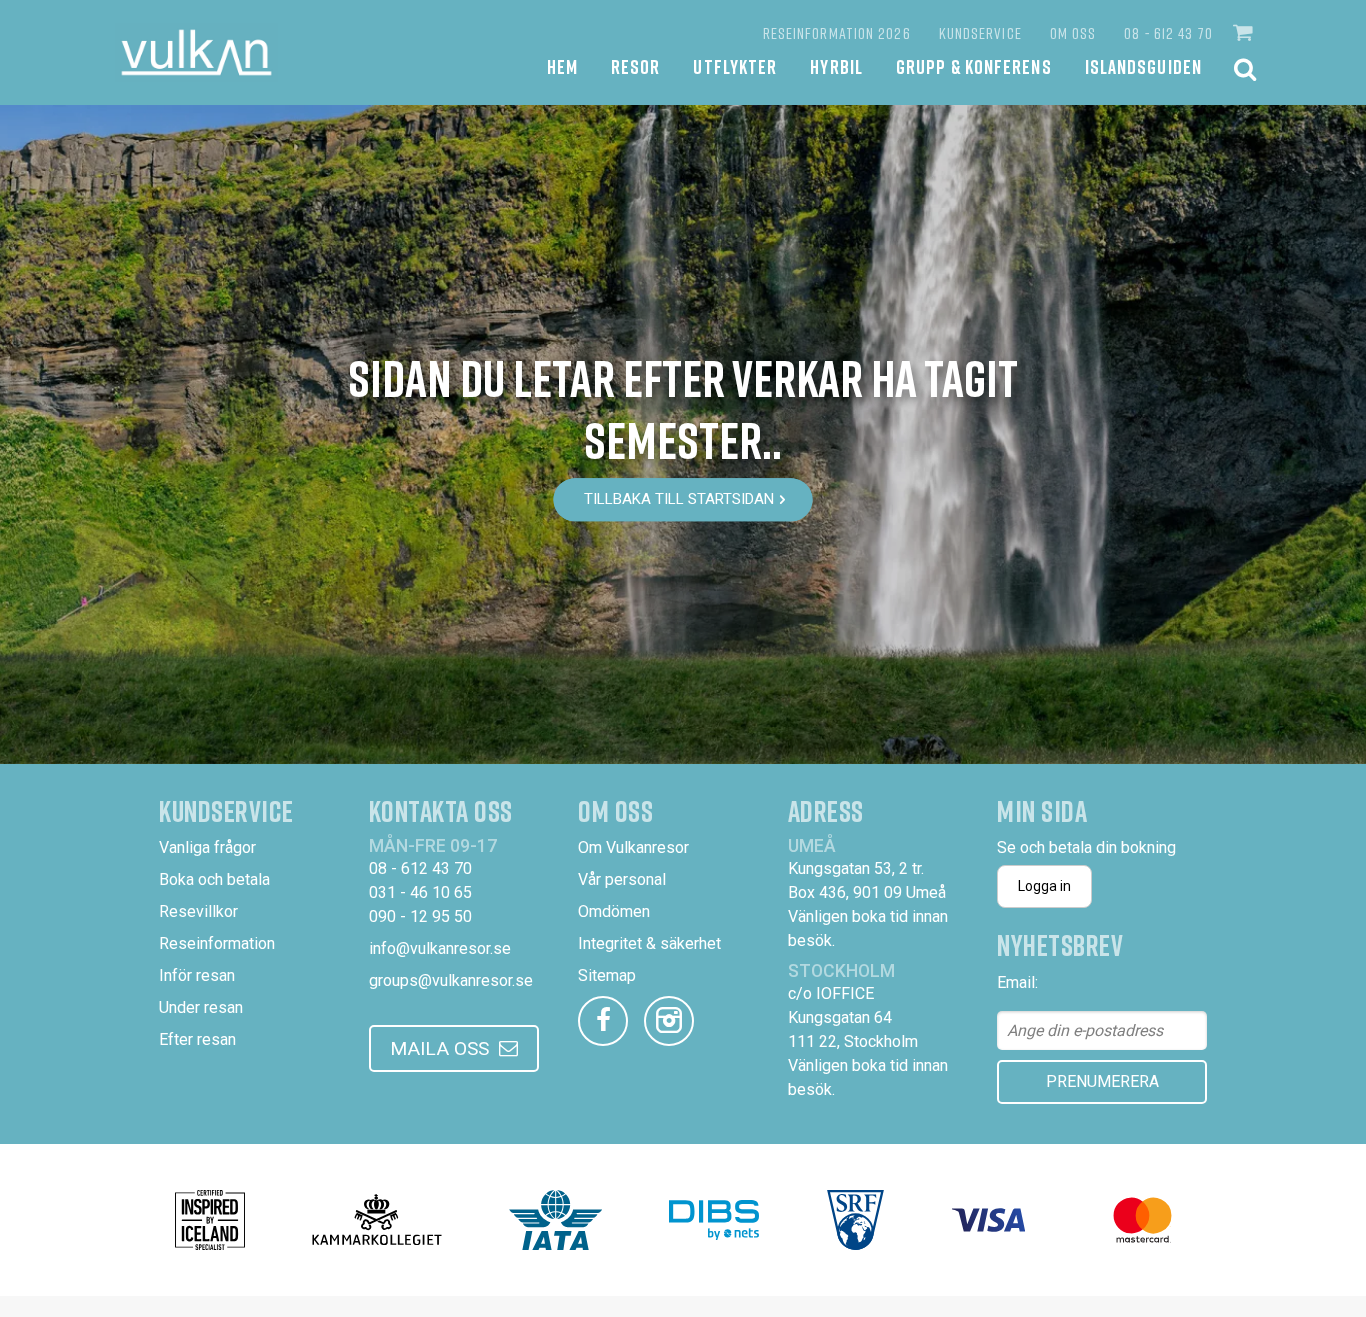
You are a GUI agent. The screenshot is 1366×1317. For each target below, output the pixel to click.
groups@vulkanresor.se (451, 980)
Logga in (1044, 886)
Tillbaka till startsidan (679, 499)
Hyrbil (836, 66)
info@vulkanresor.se (440, 948)
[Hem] (196, 52)
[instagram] (669, 1021)
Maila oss (439, 1048)
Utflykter (735, 66)
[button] (1245, 33)
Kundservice (980, 33)
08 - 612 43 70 (1168, 33)
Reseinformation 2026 (837, 33)
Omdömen (614, 911)
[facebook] (603, 1021)
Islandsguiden (1143, 66)
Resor (636, 66)
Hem (562, 66)
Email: (1017, 982)
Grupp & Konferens (974, 66)
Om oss (1073, 33)
